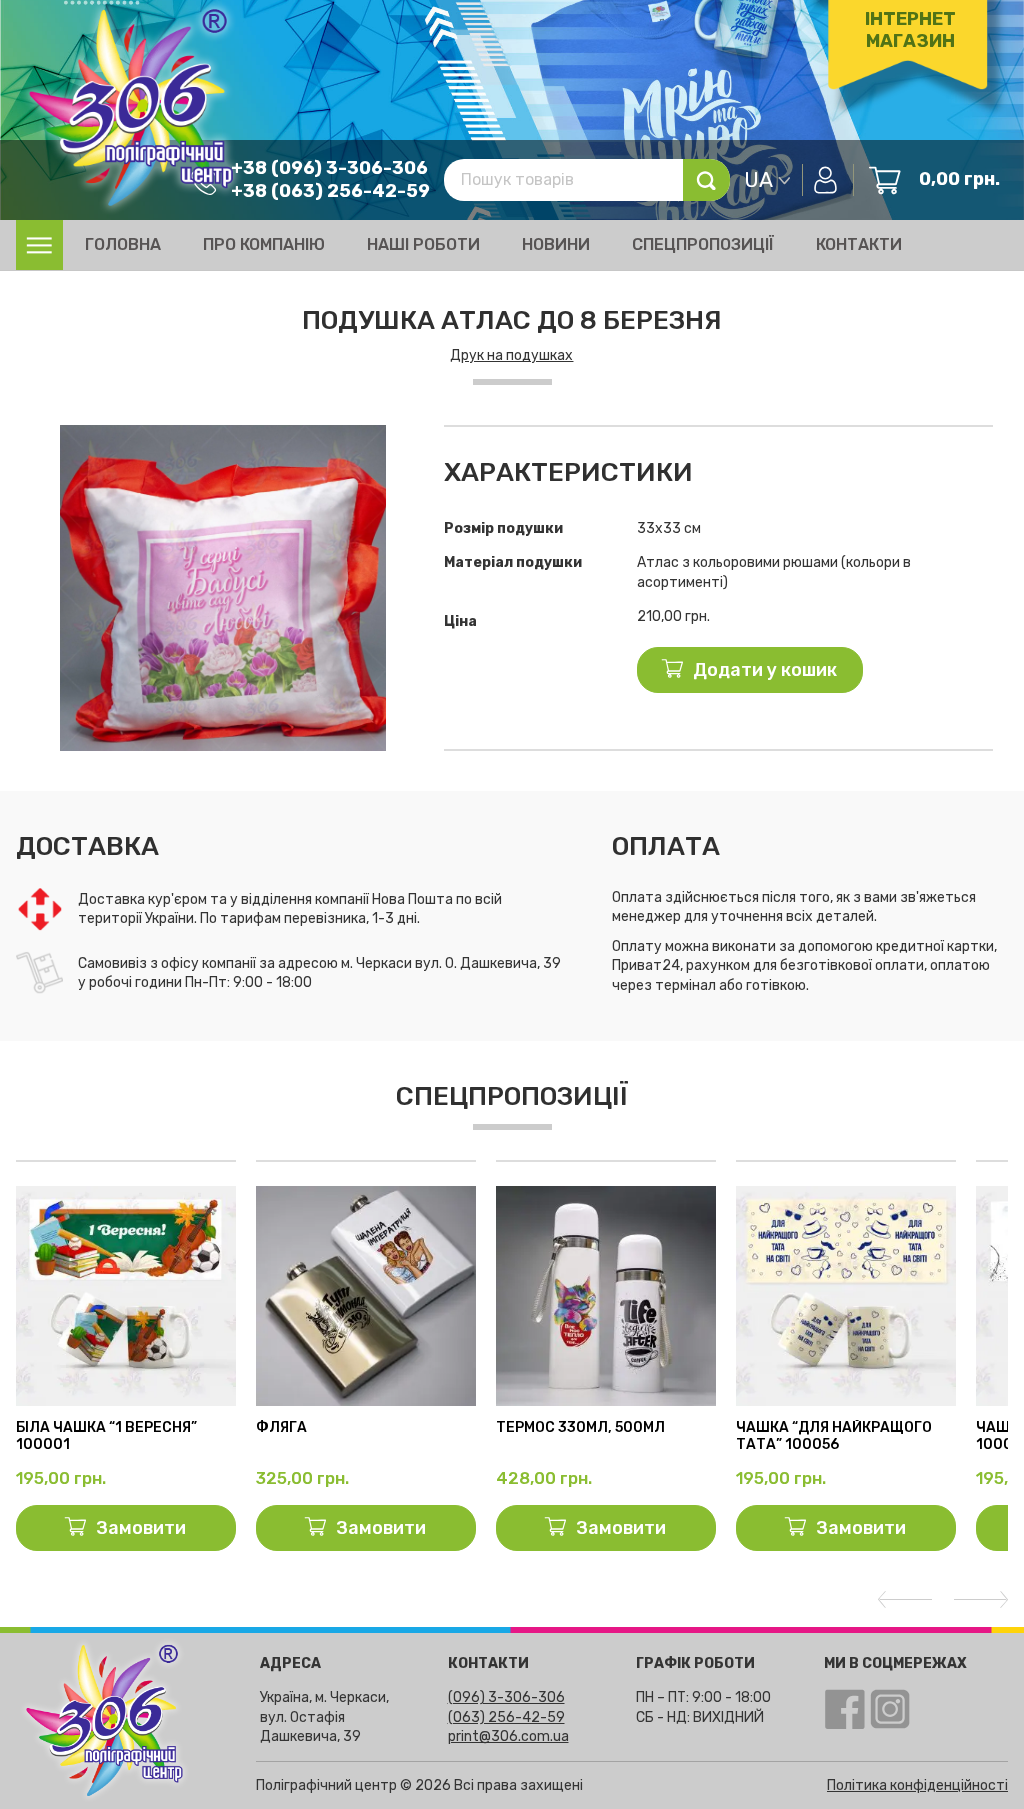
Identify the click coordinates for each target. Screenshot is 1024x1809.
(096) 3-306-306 (506, 1697)
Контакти (859, 244)
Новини (556, 244)
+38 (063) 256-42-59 (330, 191)
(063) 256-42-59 (506, 1717)
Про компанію (264, 244)
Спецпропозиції (703, 244)
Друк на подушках (511, 355)
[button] (396, 443)
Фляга (281, 1428)
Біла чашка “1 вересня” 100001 (106, 1436)
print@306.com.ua (508, 1736)
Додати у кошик (765, 670)
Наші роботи (423, 244)
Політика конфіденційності (917, 1785)
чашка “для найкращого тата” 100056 (834, 1436)
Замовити (141, 1528)
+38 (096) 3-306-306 (329, 168)
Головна (123, 244)
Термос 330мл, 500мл (580, 1428)
